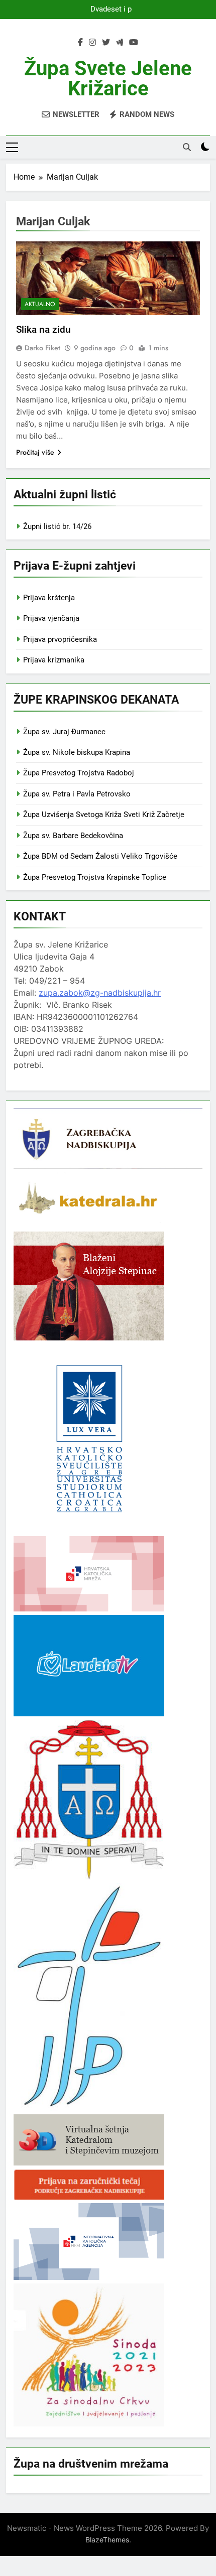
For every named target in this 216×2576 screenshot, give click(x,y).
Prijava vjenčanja (51, 618)
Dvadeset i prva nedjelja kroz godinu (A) (108, 10)
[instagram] (92, 43)
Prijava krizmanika (54, 660)
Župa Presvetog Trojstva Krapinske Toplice (95, 877)
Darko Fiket (42, 348)
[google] (120, 43)
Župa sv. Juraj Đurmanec (64, 732)
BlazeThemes (107, 2540)
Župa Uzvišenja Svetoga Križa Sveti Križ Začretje (104, 815)
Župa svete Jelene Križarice (108, 79)
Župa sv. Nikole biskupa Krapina (77, 752)
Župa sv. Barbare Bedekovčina (73, 836)
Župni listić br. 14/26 (57, 526)
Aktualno (40, 304)
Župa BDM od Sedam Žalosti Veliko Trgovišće (100, 856)
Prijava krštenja (49, 598)
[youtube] (134, 43)
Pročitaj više (35, 452)
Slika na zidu (43, 329)
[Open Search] (187, 147)
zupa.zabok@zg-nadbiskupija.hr (100, 993)
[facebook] (80, 43)
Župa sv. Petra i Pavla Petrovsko (77, 794)
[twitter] (106, 43)
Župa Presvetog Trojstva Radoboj (79, 773)
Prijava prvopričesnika (60, 639)
